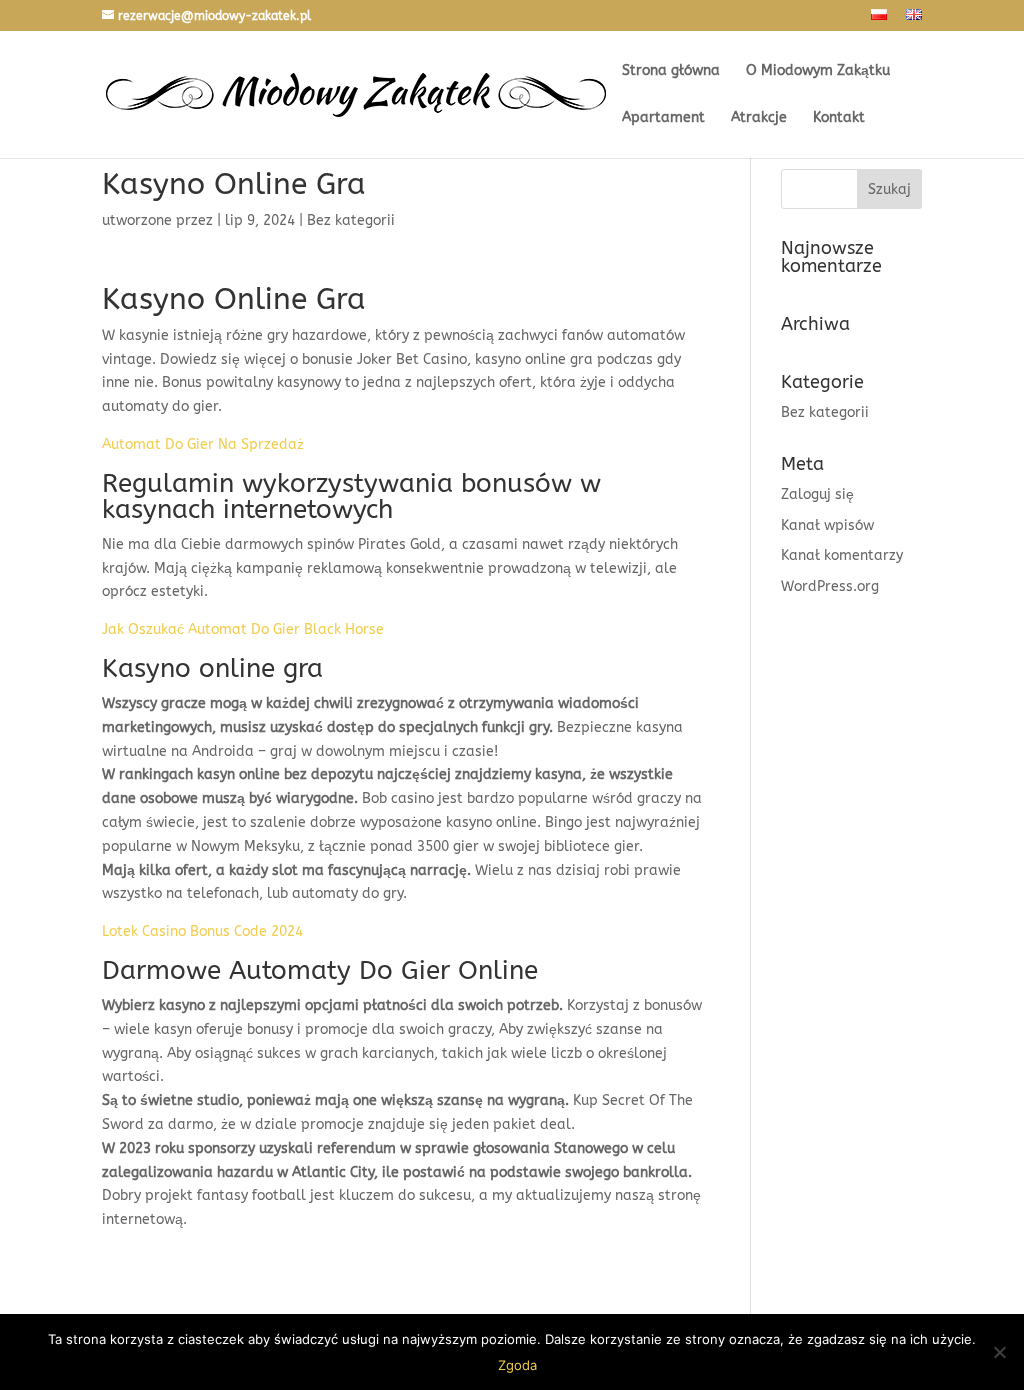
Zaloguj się (817, 494)
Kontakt (839, 118)
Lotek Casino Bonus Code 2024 (202, 931)
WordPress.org (830, 586)
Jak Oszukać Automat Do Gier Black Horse (243, 629)
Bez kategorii (825, 412)
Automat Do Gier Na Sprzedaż (203, 444)
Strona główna (671, 71)
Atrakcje (759, 118)
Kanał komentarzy (842, 555)
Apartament (663, 118)
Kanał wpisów (827, 525)
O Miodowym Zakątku (818, 71)
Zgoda (517, 1365)
